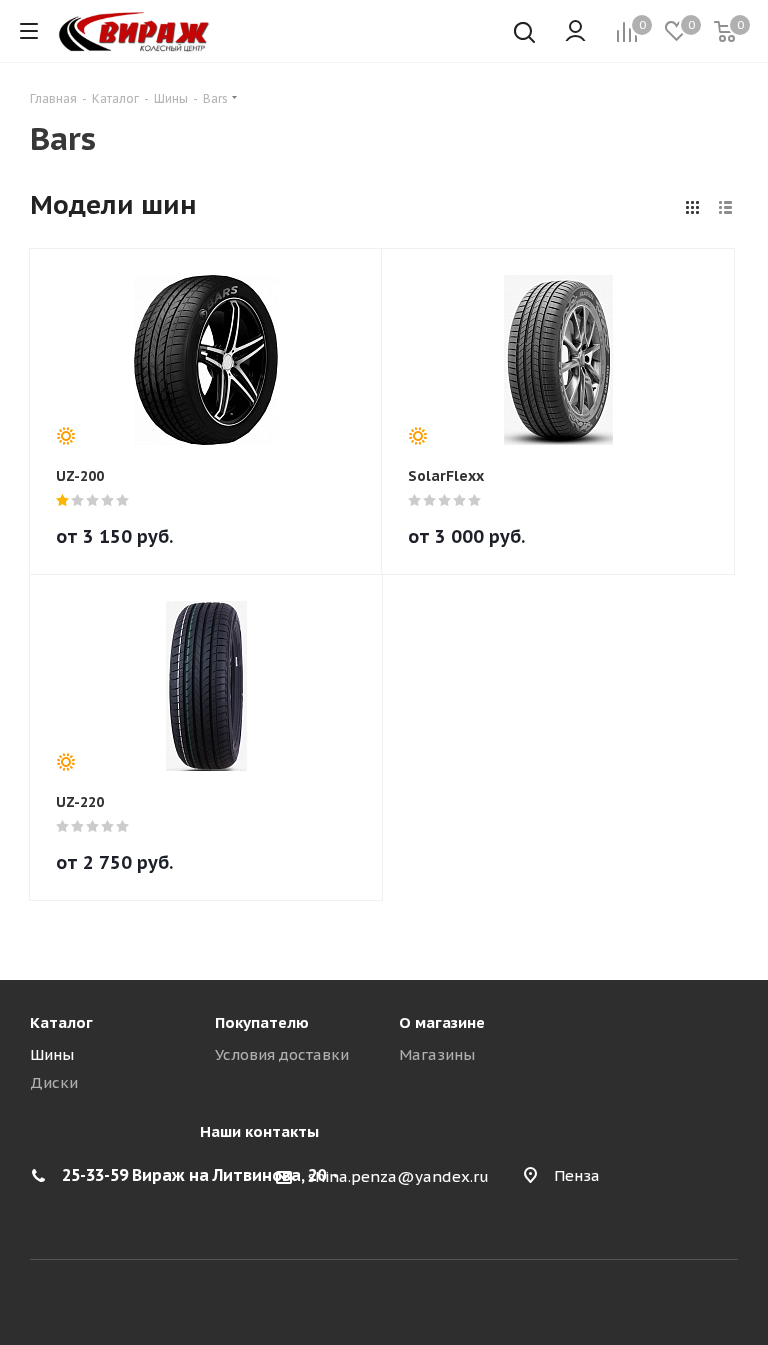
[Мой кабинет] (575, 31)
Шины (52, 1054)
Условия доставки (282, 1054)
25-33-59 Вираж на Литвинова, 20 (194, 1175)
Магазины (437, 1054)
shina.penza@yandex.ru (398, 1176)
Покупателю (262, 1022)
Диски (54, 1082)
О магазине (442, 1022)
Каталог (61, 1022)
